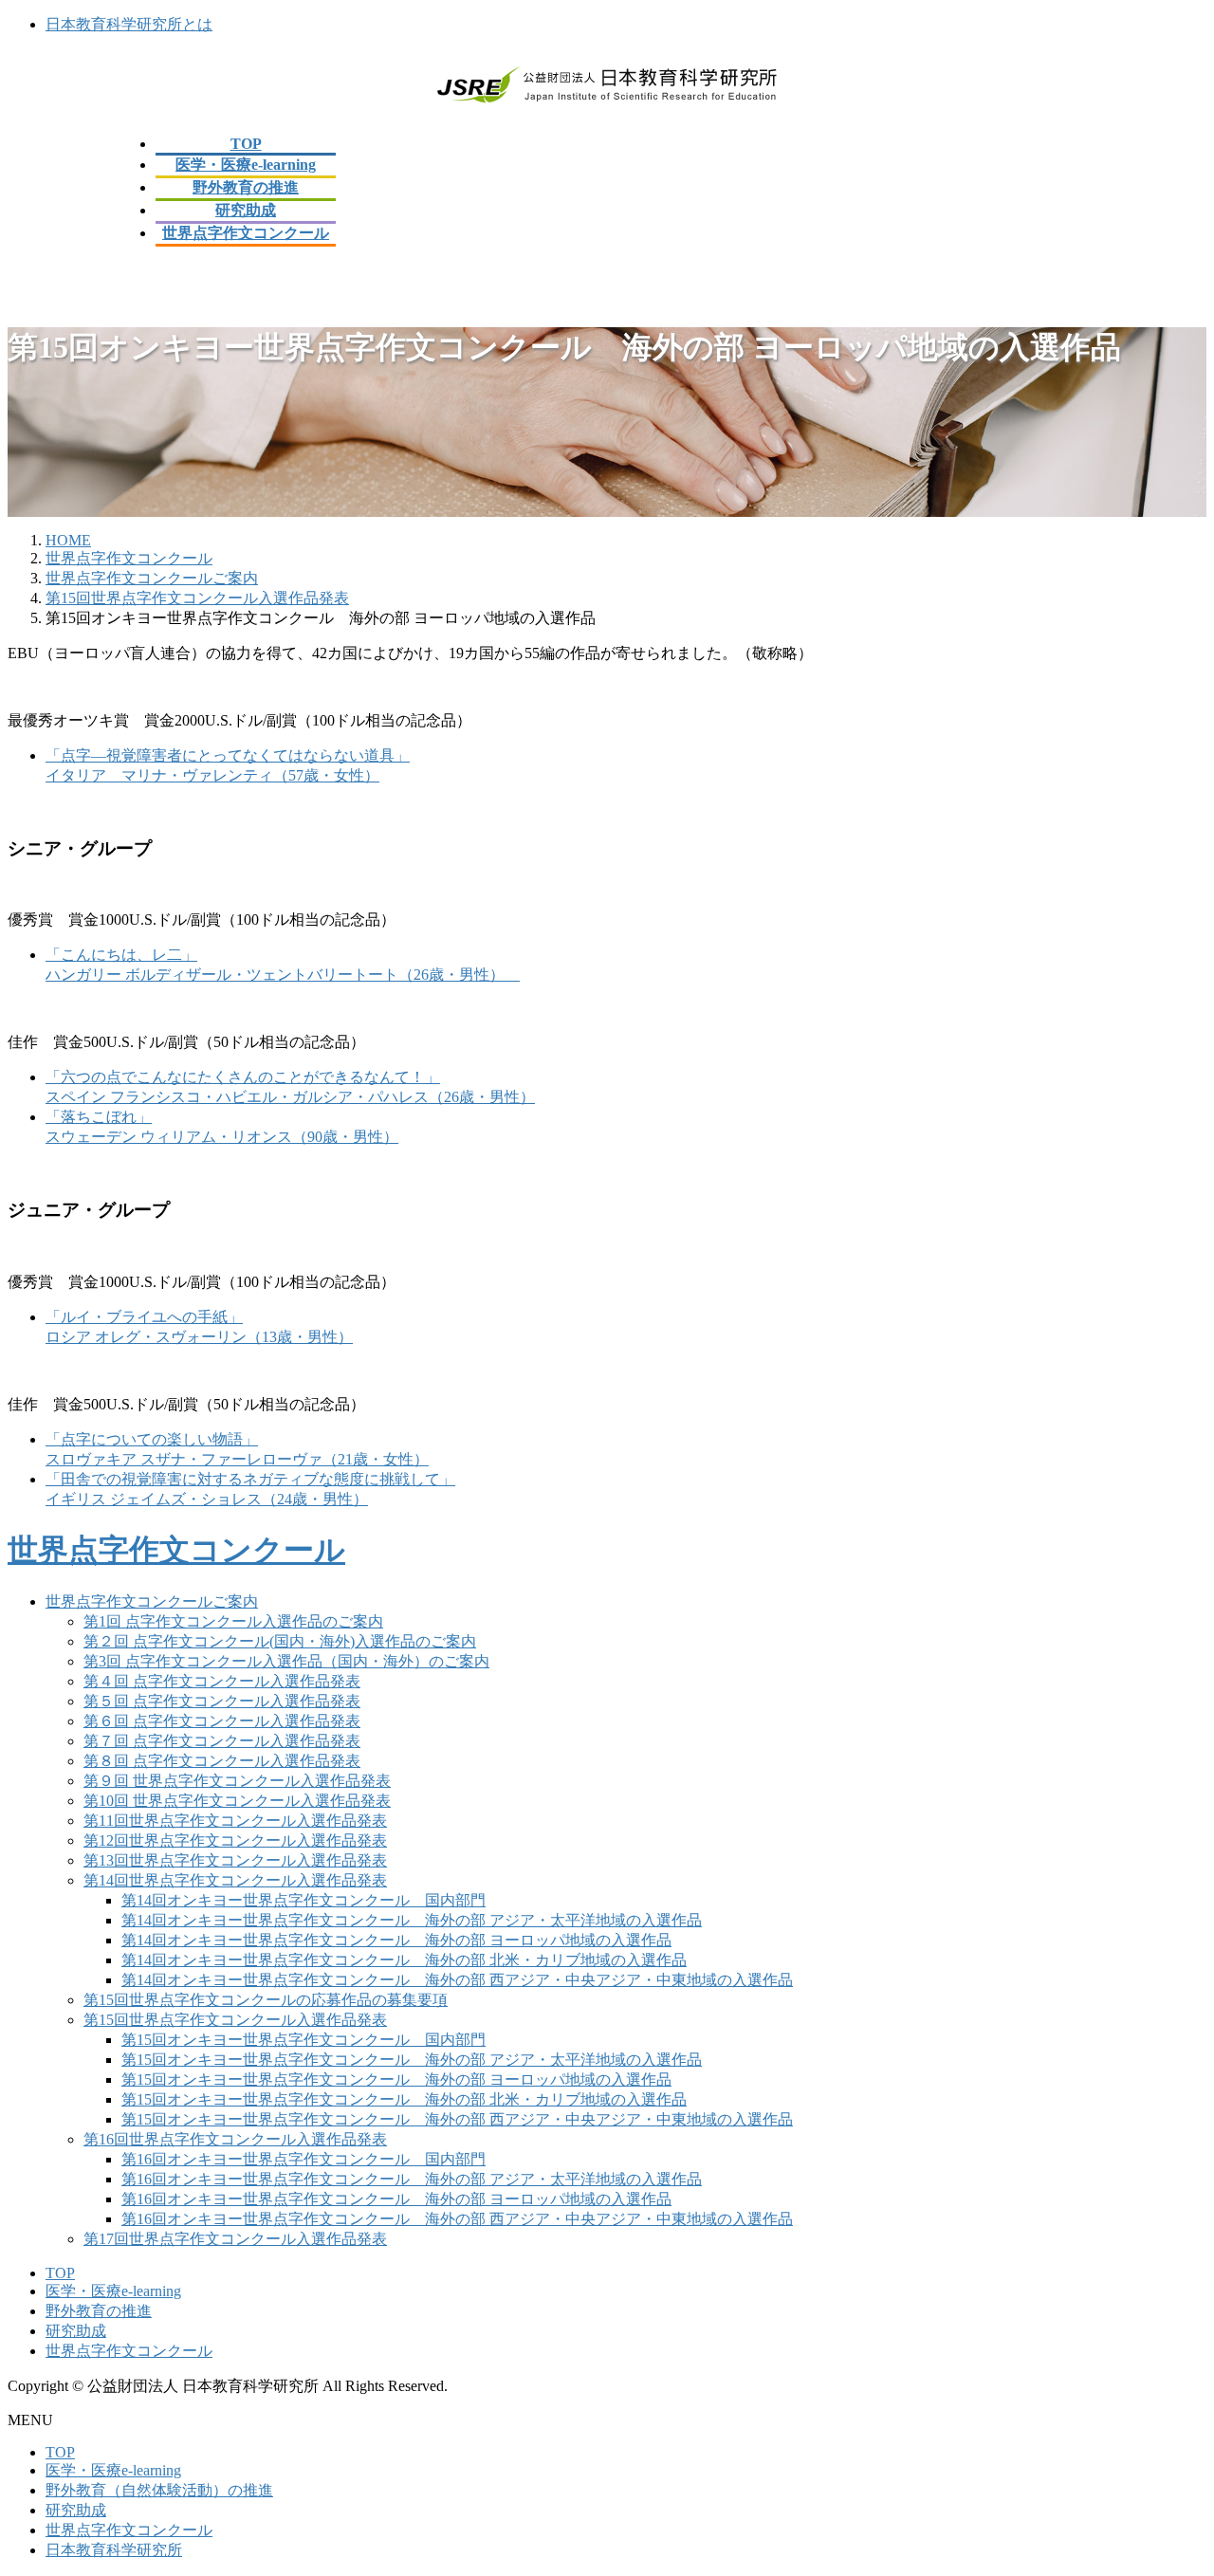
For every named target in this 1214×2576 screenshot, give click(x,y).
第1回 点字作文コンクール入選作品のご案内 (233, 1621)
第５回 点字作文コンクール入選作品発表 (222, 1701)
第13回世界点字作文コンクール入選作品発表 (235, 1860)
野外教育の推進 (99, 2311)
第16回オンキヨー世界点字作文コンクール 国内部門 (303, 2159)
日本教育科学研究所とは (129, 24)
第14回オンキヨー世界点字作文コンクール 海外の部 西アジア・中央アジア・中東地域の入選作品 (457, 1980)
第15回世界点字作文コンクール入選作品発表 (235, 2020)
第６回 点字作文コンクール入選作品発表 (222, 1721)
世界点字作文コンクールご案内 (152, 1601)
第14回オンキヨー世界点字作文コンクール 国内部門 (303, 1900)
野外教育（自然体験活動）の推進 (159, 2490)
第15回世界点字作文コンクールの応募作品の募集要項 (266, 2000)
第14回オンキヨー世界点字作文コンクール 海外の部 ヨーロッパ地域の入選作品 (396, 1940)
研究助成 (76, 2331)
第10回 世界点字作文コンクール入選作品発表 (237, 1801)
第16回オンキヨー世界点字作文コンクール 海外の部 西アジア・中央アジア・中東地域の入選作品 (457, 2219)
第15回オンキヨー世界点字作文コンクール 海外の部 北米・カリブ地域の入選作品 (404, 2099)
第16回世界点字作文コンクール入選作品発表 (235, 2139)
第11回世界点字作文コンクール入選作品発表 (235, 1821)
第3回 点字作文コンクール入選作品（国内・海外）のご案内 (286, 1661)
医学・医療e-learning (113, 2291)
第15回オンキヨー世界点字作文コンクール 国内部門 (303, 2040)
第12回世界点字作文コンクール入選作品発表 (235, 1840)
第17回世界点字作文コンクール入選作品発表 (235, 2239)
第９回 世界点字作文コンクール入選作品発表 (237, 1781)
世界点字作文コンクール (176, 1550)
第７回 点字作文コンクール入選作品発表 (222, 1741)
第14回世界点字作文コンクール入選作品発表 (235, 1880)
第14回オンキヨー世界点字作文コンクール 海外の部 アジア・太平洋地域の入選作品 (412, 1920)
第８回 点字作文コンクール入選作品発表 (222, 1761)
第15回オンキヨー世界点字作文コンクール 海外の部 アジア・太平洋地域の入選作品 (412, 2060)
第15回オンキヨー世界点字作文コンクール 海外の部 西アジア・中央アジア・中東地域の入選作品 (457, 2119)
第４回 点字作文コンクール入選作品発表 (222, 1681)
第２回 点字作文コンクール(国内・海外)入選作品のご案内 (280, 1641)
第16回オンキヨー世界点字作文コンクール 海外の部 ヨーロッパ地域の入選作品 (396, 2199)
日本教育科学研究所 (114, 2550)
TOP (60, 2273)
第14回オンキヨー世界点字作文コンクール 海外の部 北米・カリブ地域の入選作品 (404, 1960)
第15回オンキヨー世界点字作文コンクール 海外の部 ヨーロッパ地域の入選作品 (396, 2079)
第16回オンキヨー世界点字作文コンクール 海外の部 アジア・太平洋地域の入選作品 (412, 2179)
